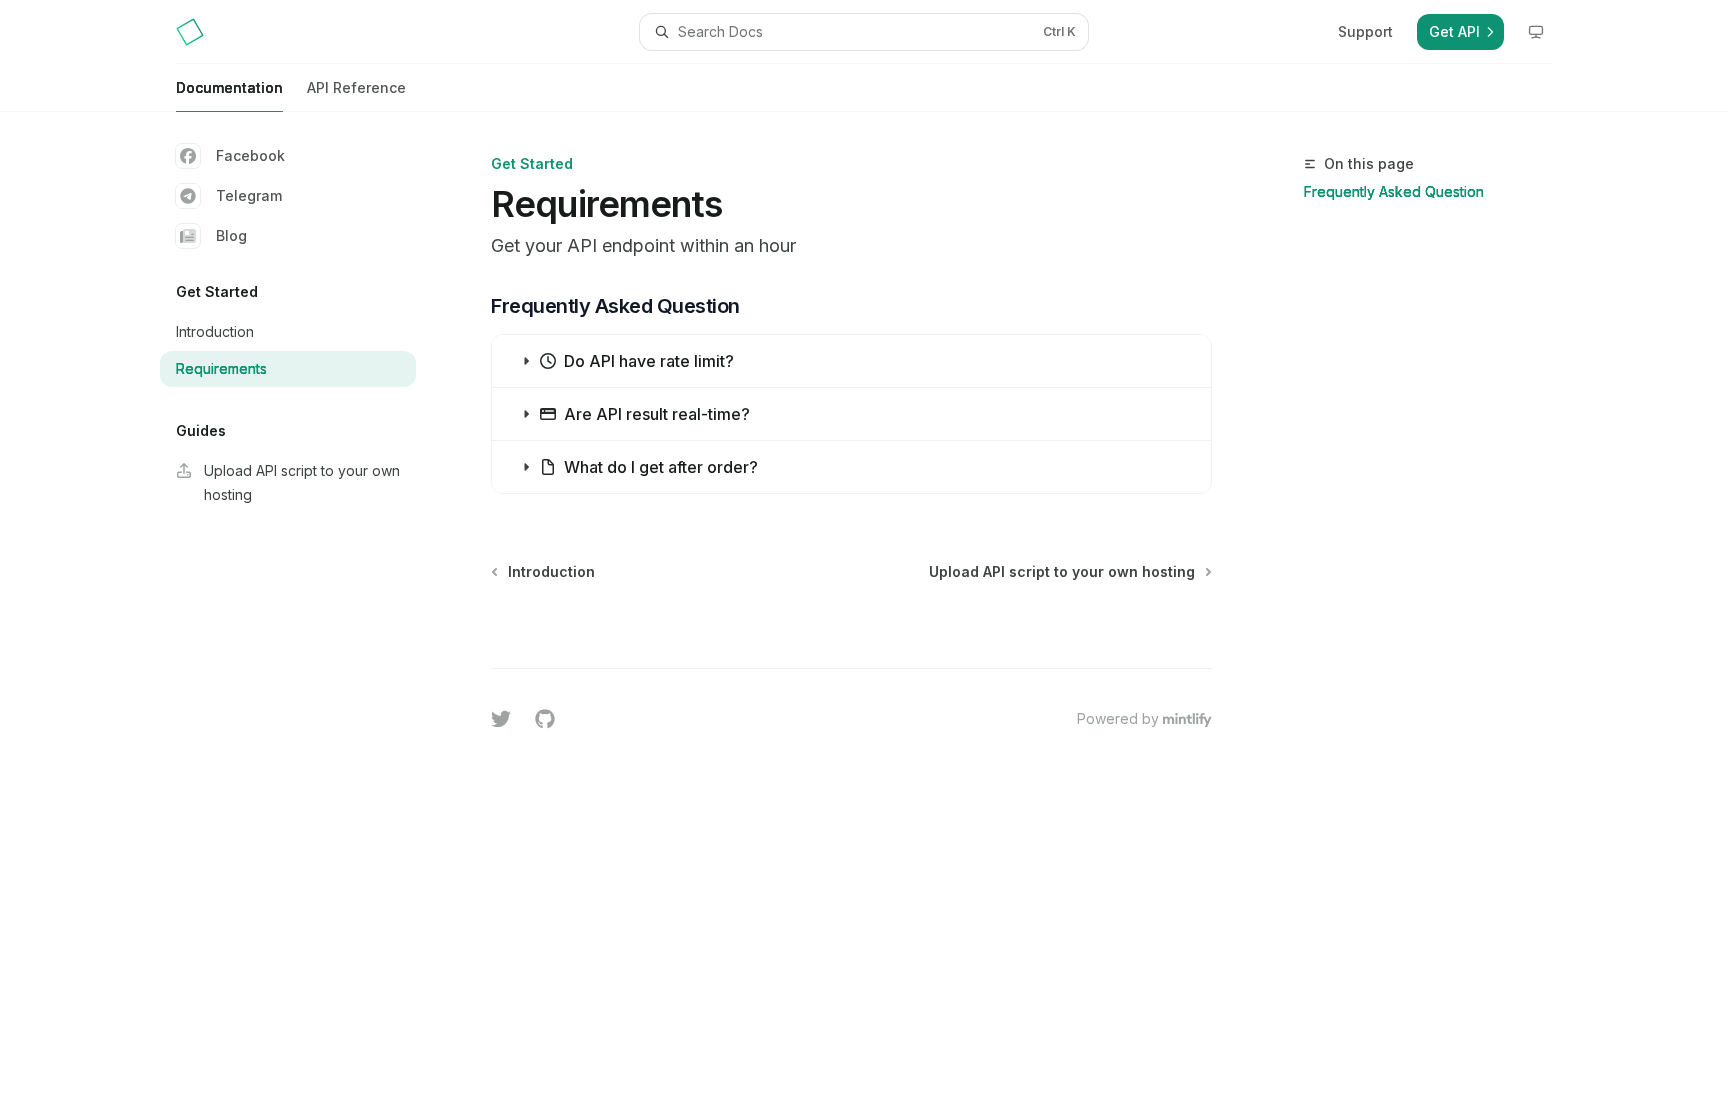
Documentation (229, 87)
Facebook (250, 155)
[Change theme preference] (1536, 32)
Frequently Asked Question (1394, 191)
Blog (231, 235)
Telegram (249, 195)
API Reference (356, 87)
